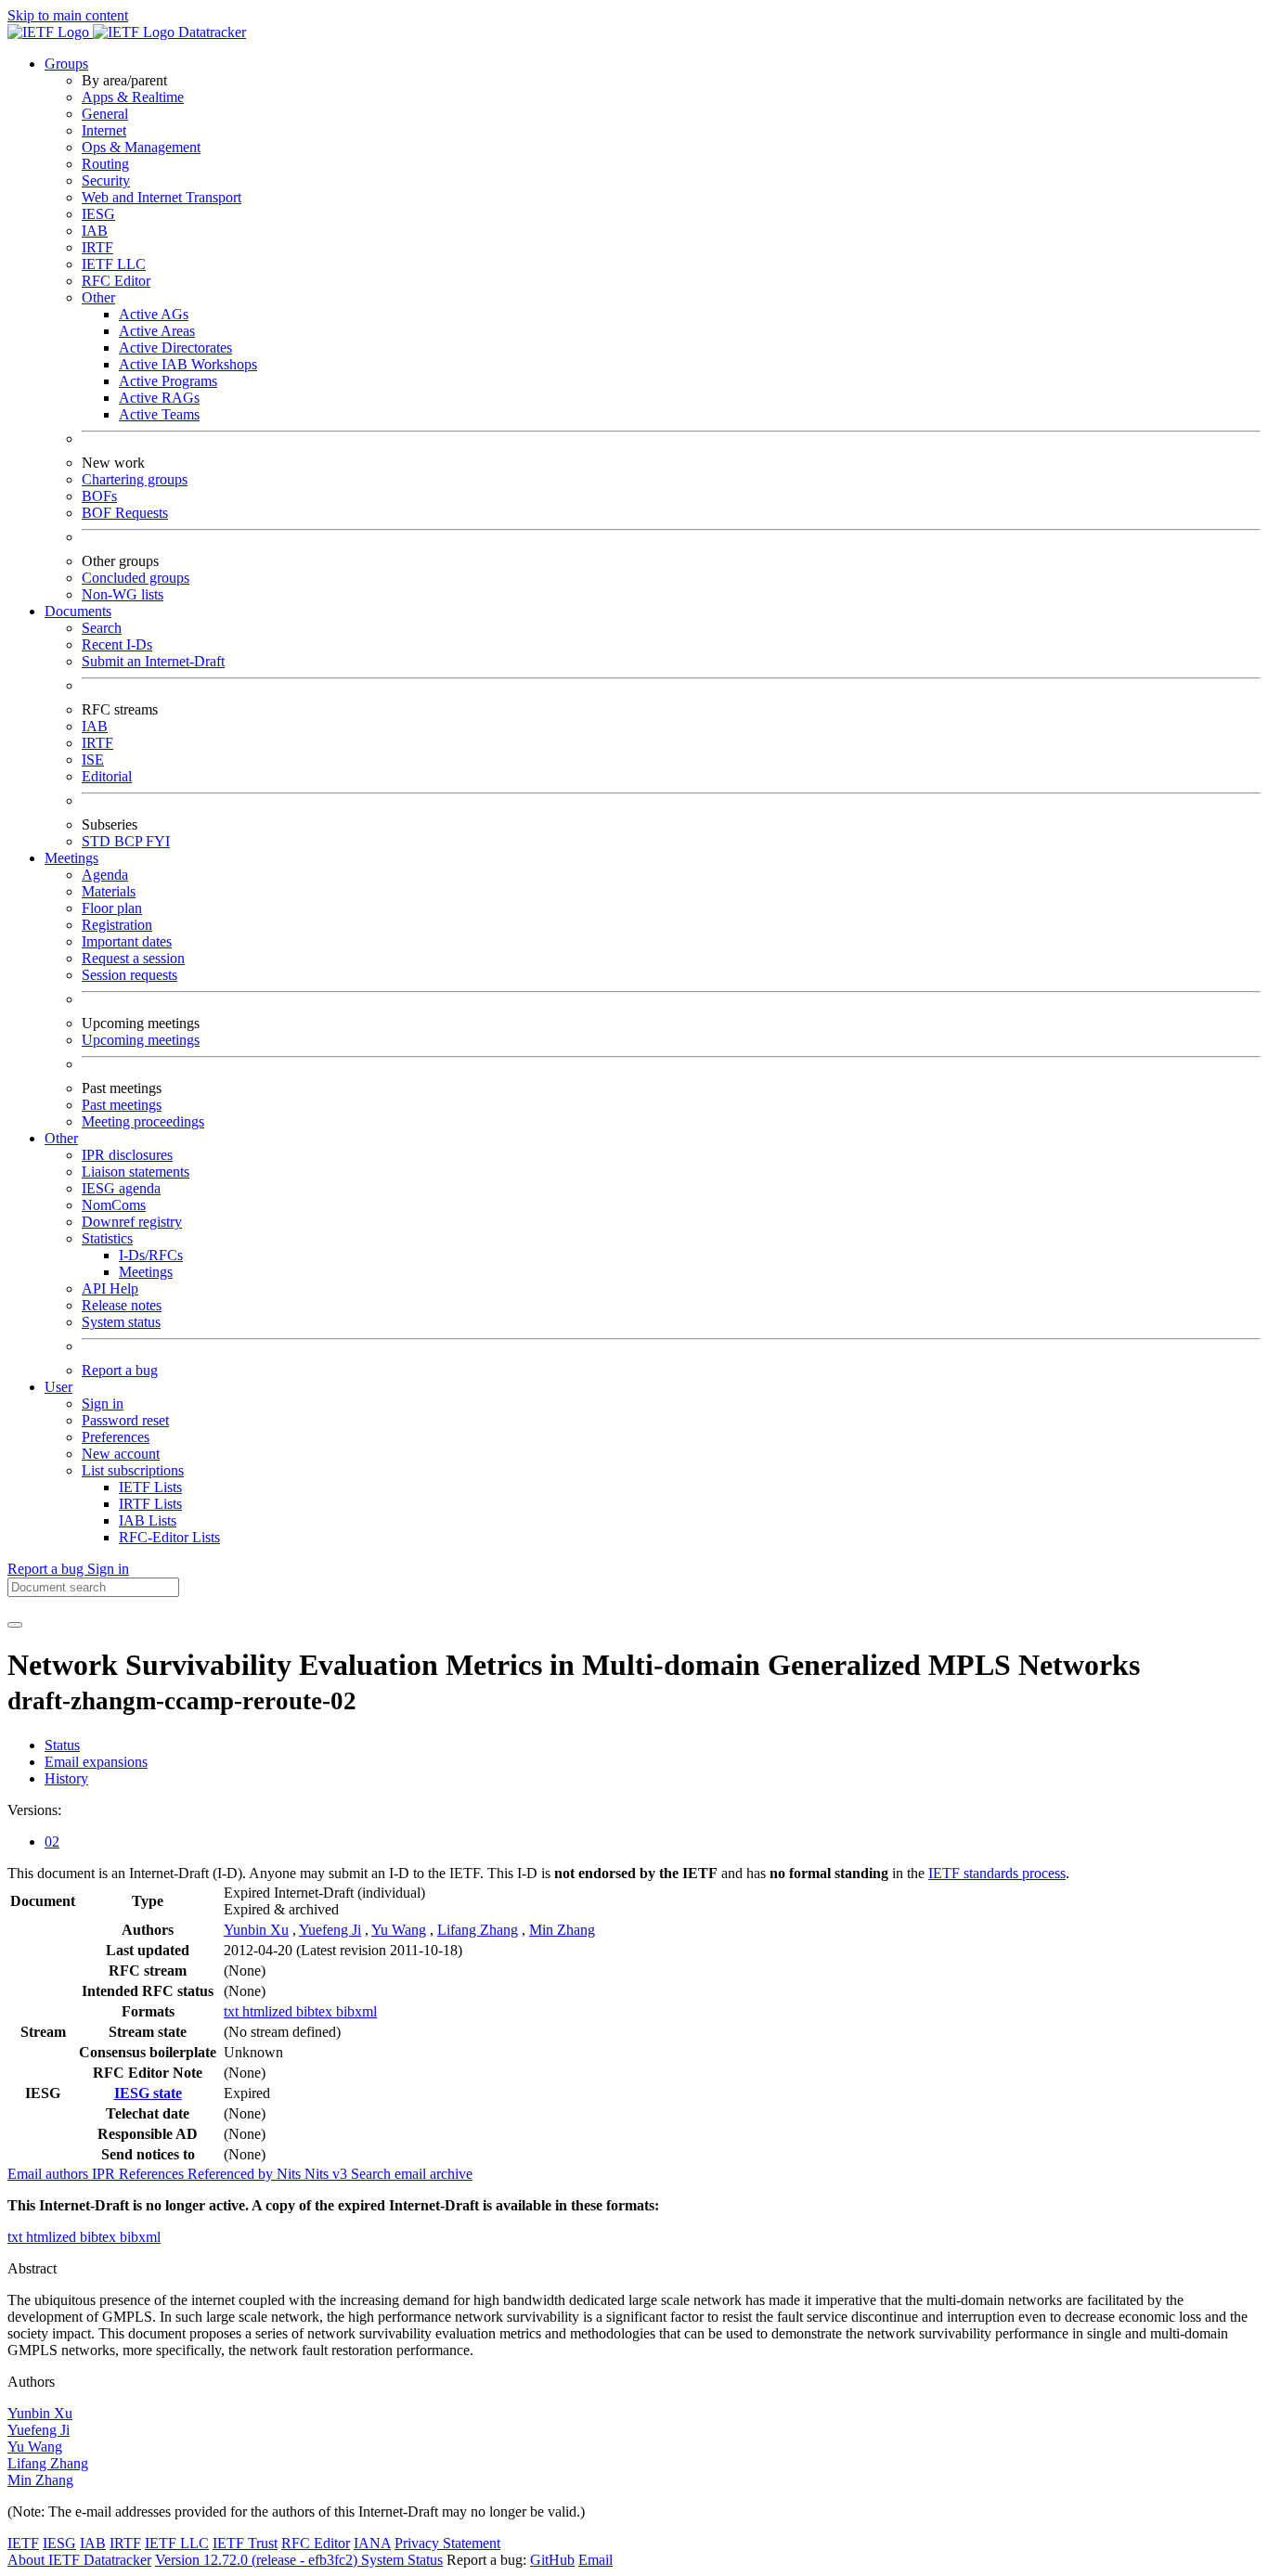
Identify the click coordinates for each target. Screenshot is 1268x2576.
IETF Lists (150, 1487)
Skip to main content (68, 15)
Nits (291, 2174)
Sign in (103, 1404)
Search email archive (412, 2174)
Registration (117, 925)
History (66, 1778)
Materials (109, 891)
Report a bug (120, 1370)
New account (121, 1454)
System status (121, 1322)
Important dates (127, 941)
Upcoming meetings (141, 1040)
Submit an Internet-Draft (153, 661)
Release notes (122, 1305)
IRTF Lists (150, 1504)
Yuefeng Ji (330, 1930)
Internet (104, 130)
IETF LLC (114, 264)
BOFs (99, 496)
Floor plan (112, 908)
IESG (98, 214)
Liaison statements (136, 1172)
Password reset (125, 1420)
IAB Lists (148, 1520)
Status (62, 1745)
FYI (158, 841)
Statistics (107, 1238)
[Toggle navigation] (15, 1625)
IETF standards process (997, 1873)
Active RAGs (159, 398)
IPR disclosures (127, 1155)
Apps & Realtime (133, 97)
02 (52, 1842)
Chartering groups (135, 479)
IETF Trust (245, 2543)
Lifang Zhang (478, 1930)
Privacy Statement (447, 2543)
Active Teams (159, 414)
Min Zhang (562, 1930)
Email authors (50, 2174)
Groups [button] (66, 64)
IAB (95, 231)
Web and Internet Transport (162, 197)
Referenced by (232, 2174)
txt (233, 2011)
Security (106, 180)
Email (595, 2560)
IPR (105, 2174)
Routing (105, 164)
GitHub (552, 2560)
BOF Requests (125, 513)
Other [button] (61, 1138)
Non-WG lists (123, 594)
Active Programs (168, 381)
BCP (130, 841)
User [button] (58, 1387)
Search (102, 628)
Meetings (146, 1272)
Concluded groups (136, 578)
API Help (110, 1288)
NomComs (114, 1205)
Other (98, 297)
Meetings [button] (71, 858)
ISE (93, 760)
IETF (23, 2543)
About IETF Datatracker (79, 2560)
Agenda (105, 875)
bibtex (316, 2011)
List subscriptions (133, 1470)
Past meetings (122, 1105)
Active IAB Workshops (188, 364)
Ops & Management (141, 147)
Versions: (34, 1810)
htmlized (269, 2011)
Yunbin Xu (256, 1930)
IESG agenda (121, 1188)
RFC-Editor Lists (169, 1537)
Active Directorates (175, 348)
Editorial (107, 776)
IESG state (148, 2093)
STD (98, 841)
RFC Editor (116, 281)
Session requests (129, 975)
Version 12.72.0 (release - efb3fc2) (258, 2560)
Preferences (116, 1437)
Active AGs (154, 314)
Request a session (133, 958)
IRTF (97, 247)
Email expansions (96, 1762)
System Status (402, 2560)
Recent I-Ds (117, 644)
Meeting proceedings (143, 1121)
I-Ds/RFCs (151, 1255)
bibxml (356, 2011)
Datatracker (210, 32)
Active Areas (157, 331)
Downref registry (132, 1222)
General (105, 114)
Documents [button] (78, 611)
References (153, 2174)
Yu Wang (399, 1930)
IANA (372, 2543)
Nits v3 (328, 2174)
